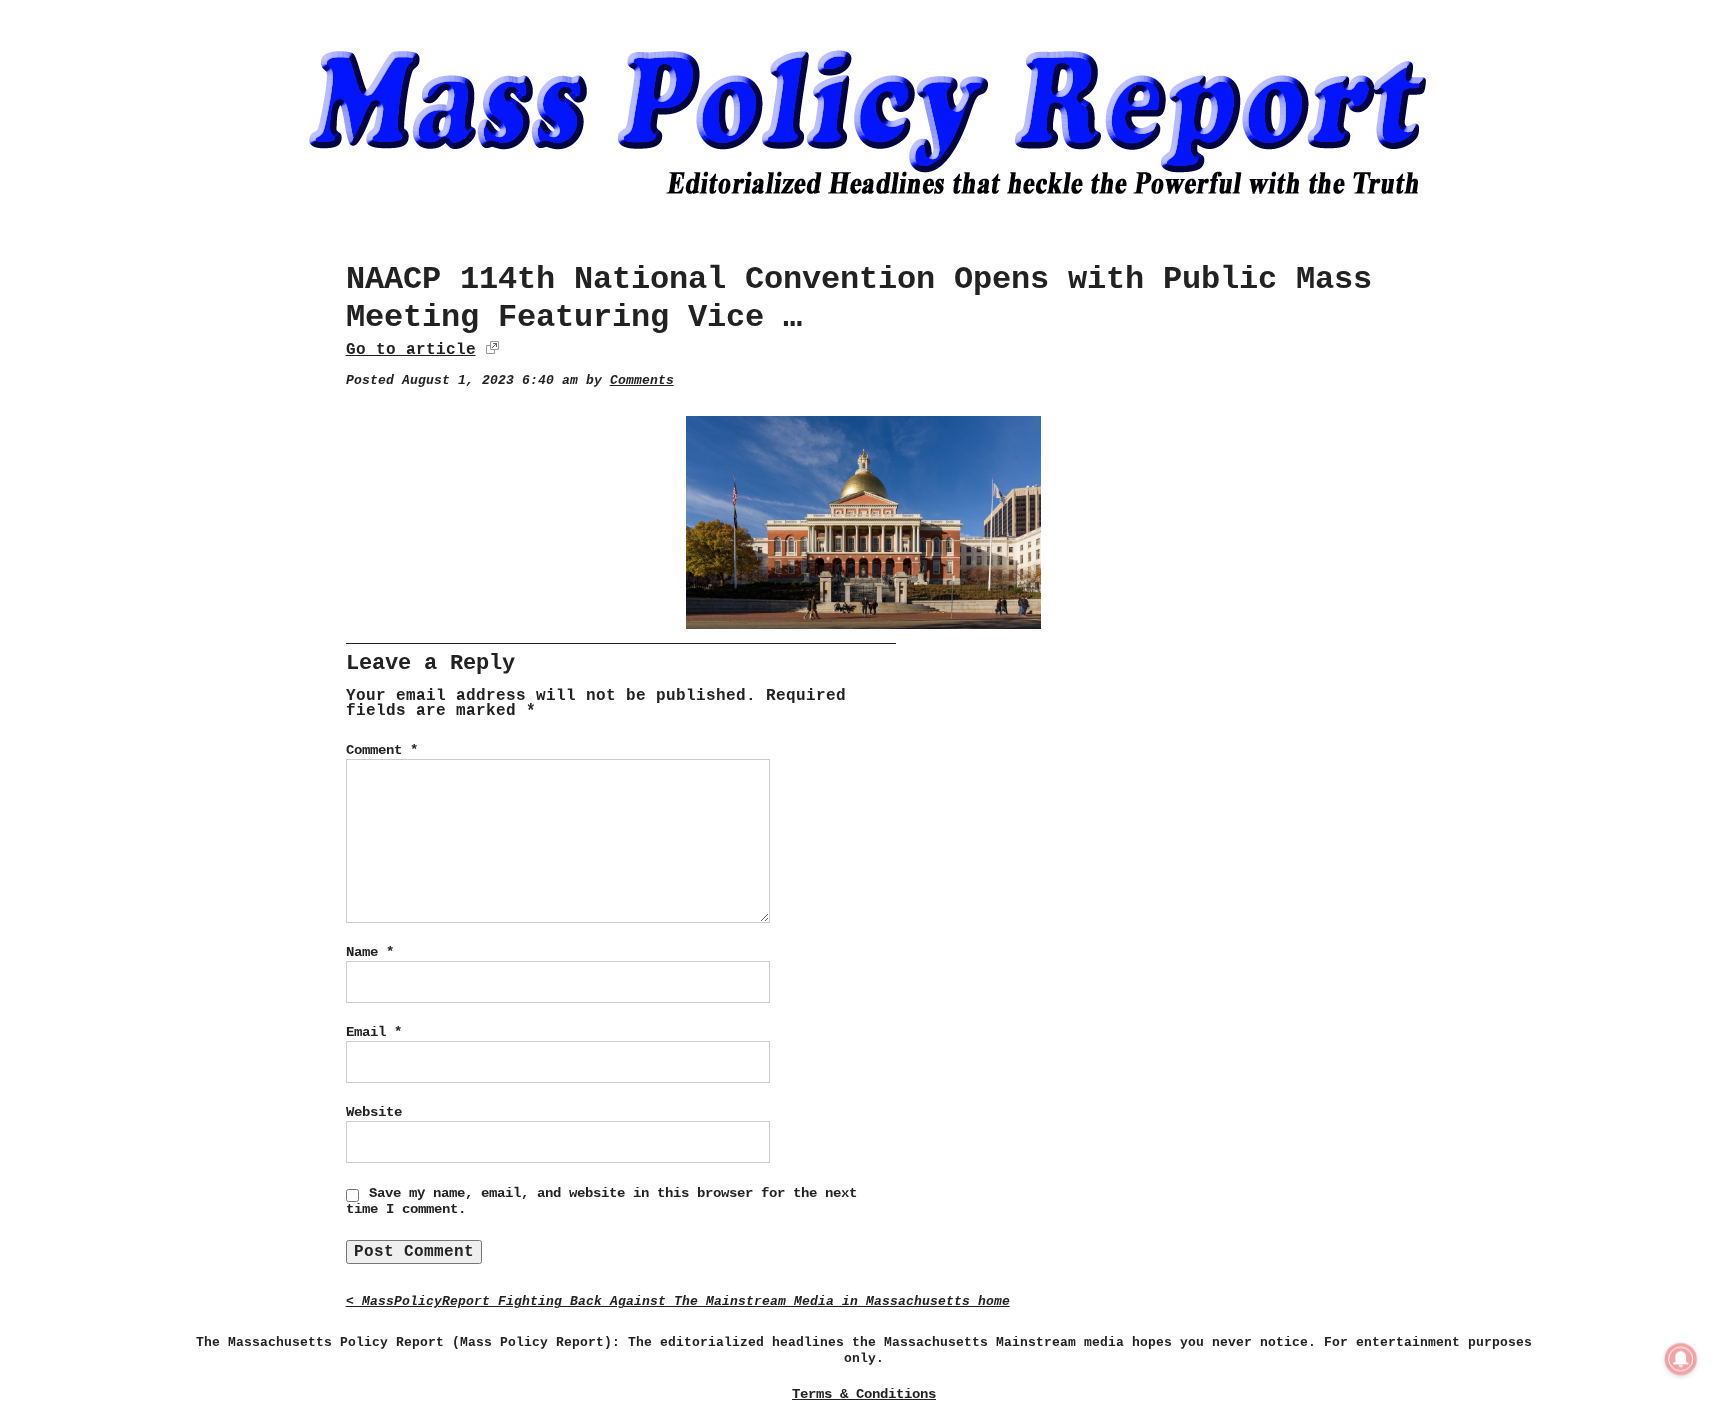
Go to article (411, 350)
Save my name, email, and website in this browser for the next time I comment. (601, 1201)
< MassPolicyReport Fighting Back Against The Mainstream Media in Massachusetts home (678, 1301)
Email (374, 1032)
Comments (642, 380)
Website (374, 1112)
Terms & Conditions (864, 1394)
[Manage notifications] (1681, 1359)
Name (370, 952)
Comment (382, 750)
